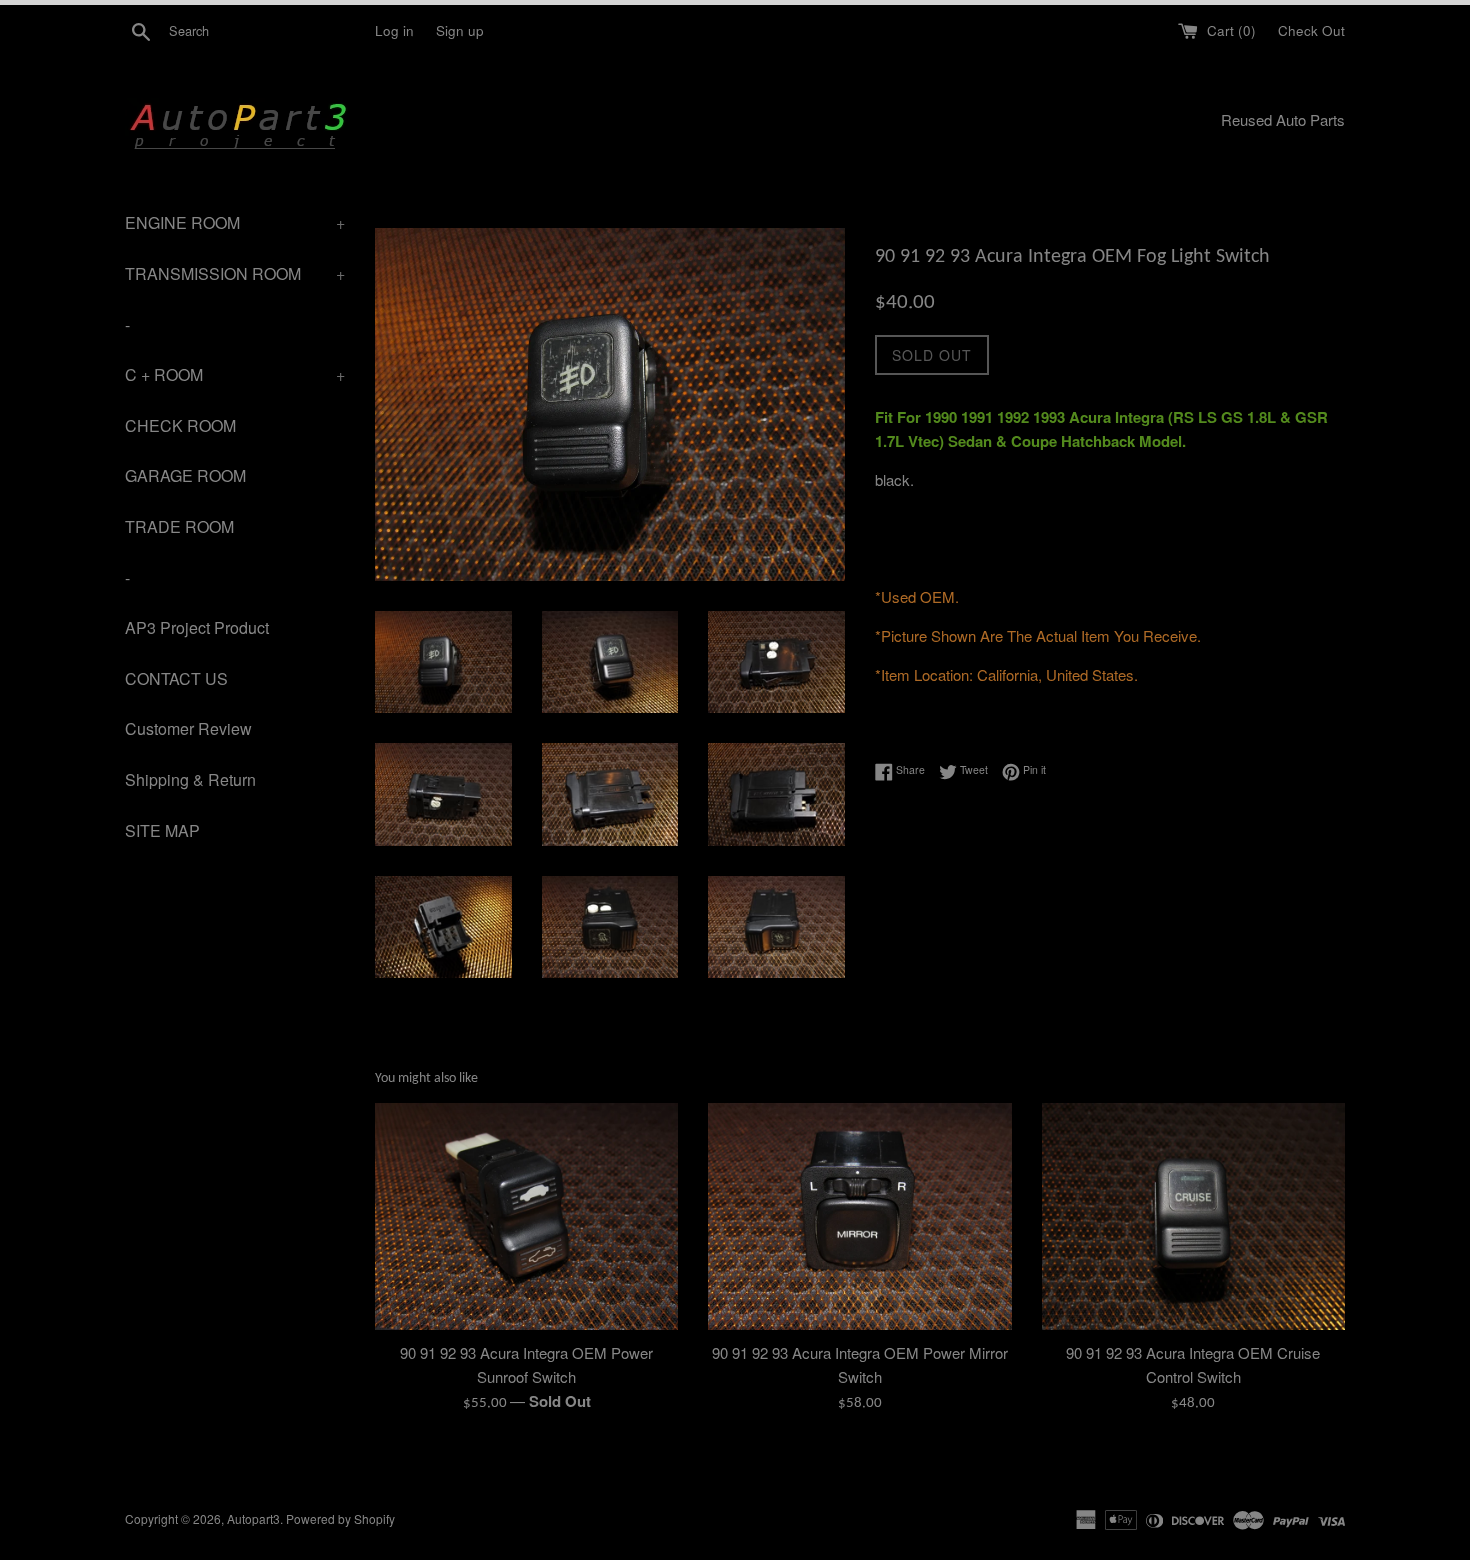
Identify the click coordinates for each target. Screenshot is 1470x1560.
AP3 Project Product (197, 627)
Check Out (1311, 30)
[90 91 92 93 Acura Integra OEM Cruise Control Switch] (1193, 1216)
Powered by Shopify (340, 1518)
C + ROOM (235, 374)
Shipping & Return (190, 779)
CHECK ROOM (180, 425)
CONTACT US (176, 678)
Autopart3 (253, 1518)
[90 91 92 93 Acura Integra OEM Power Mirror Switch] (859, 1216)
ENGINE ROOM (235, 222)
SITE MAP (162, 830)
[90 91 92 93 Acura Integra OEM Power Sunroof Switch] (526, 1216)
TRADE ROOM (179, 526)
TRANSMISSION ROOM (235, 273)
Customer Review (188, 728)
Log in (394, 30)
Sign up (460, 30)
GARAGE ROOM (185, 475)
